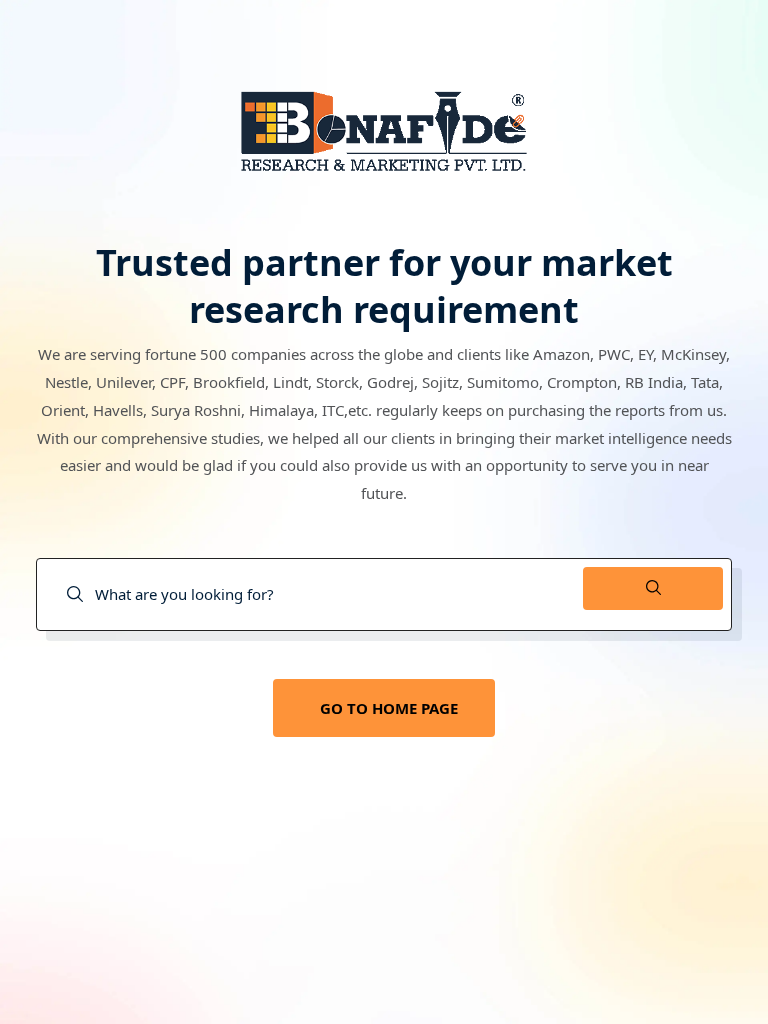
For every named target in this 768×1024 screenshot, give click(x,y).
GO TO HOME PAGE (389, 708)
